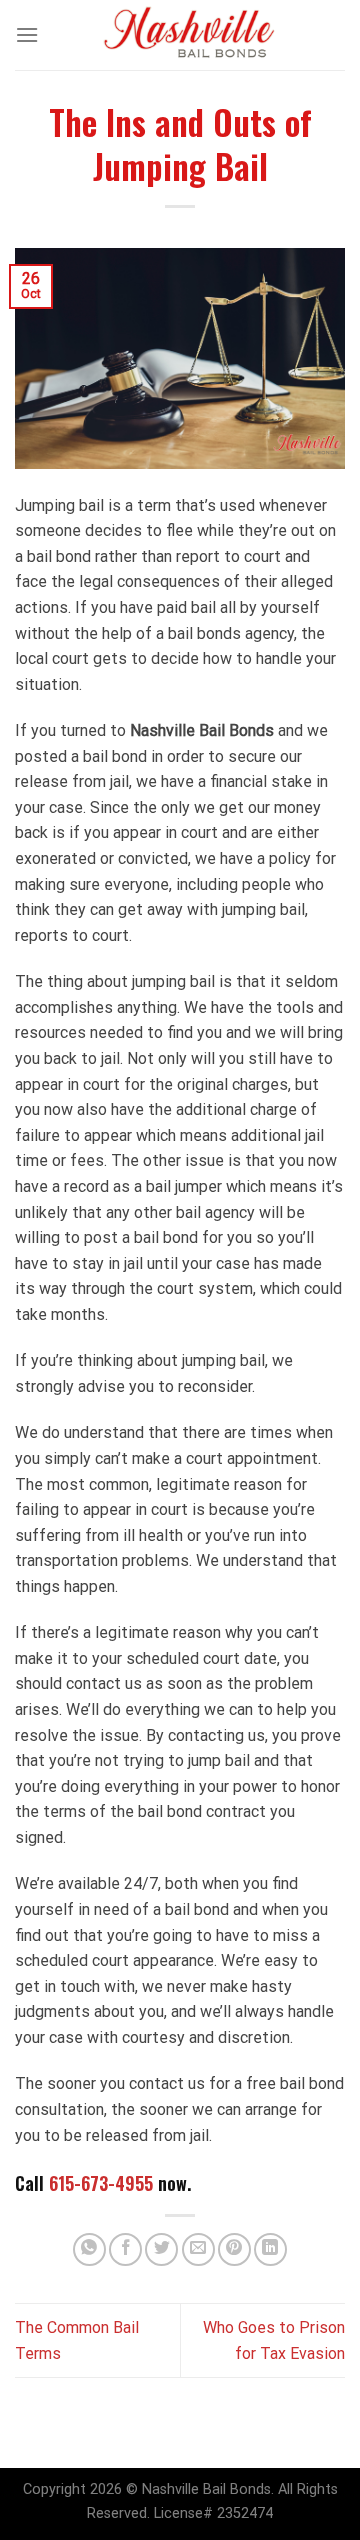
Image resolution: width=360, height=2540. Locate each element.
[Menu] (27, 34)
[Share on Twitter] (161, 2249)
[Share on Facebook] (125, 2249)
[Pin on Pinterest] (234, 2249)
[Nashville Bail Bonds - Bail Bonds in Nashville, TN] (189, 35)
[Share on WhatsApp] (89, 2249)
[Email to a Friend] (198, 2249)
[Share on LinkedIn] (270, 2249)
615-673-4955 (101, 2183)
